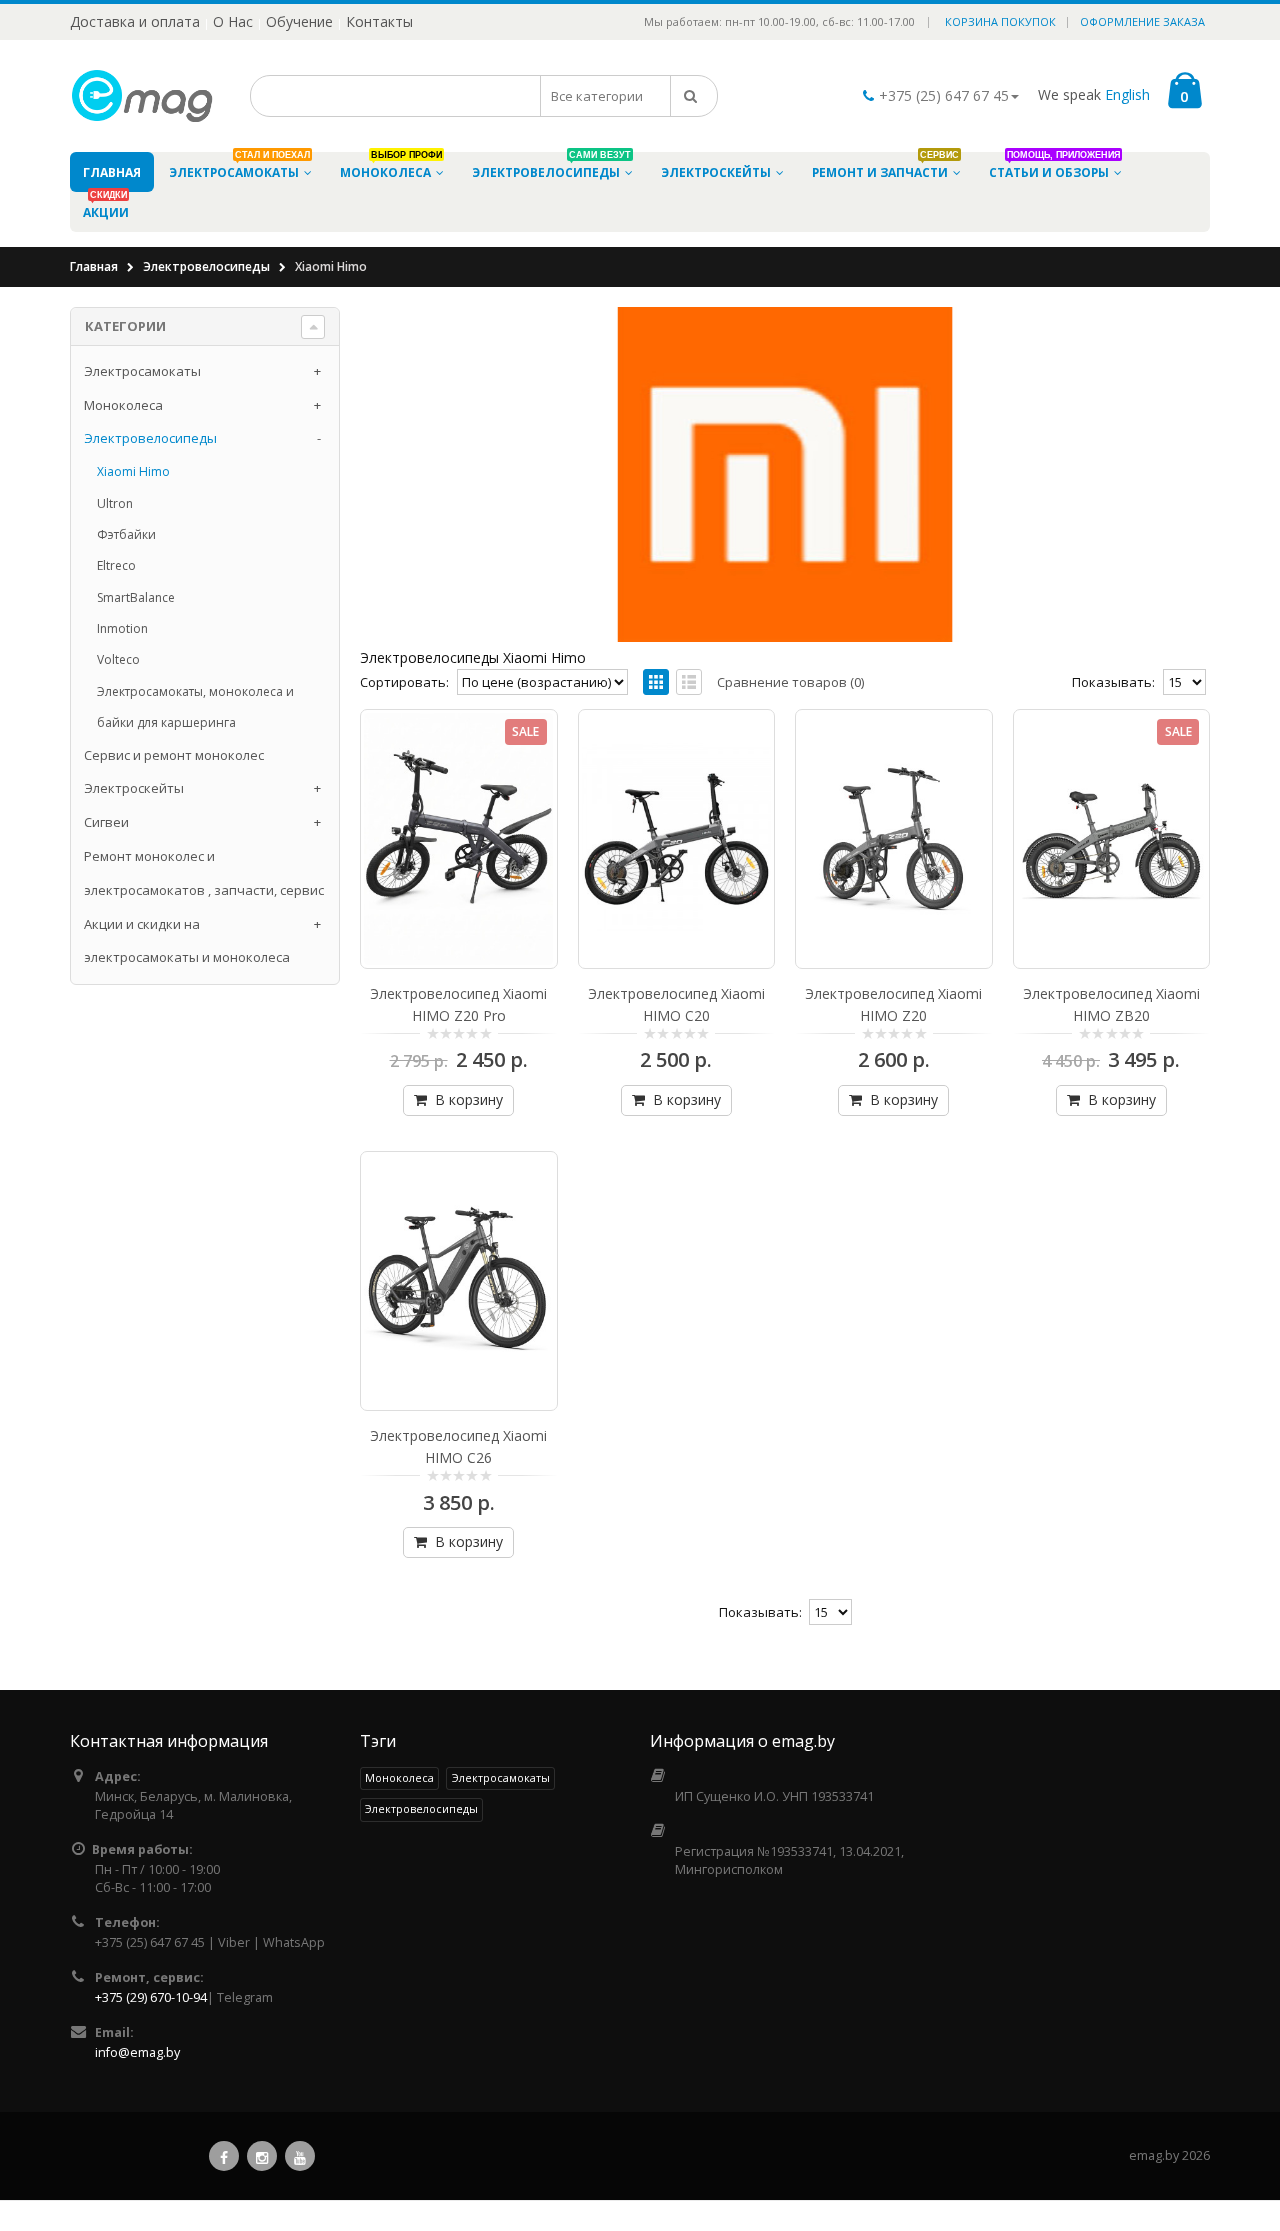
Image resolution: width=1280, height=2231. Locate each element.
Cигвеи (106, 822)
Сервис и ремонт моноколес (174, 755)
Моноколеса (123, 405)
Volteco (118, 659)
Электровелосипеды (206, 266)
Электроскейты (134, 788)
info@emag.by (137, 2052)
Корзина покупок (1000, 21)
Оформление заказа (1142, 21)
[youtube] (300, 2156)
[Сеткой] (656, 682)
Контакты (379, 21)
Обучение (299, 21)
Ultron (115, 503)
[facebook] (224, 2156)
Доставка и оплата (135, 21)
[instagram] (262, 2156)
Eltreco (116, 565)
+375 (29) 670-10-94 (151, 1997)
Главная (94, 266)
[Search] (694, 96)
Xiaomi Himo (133, 471)
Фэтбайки (126, 534)
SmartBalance (136, 597)
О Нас (233, 21)
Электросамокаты (142, 371)
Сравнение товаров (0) (790, 682)
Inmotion (122, 628)
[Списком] (689, 682)
